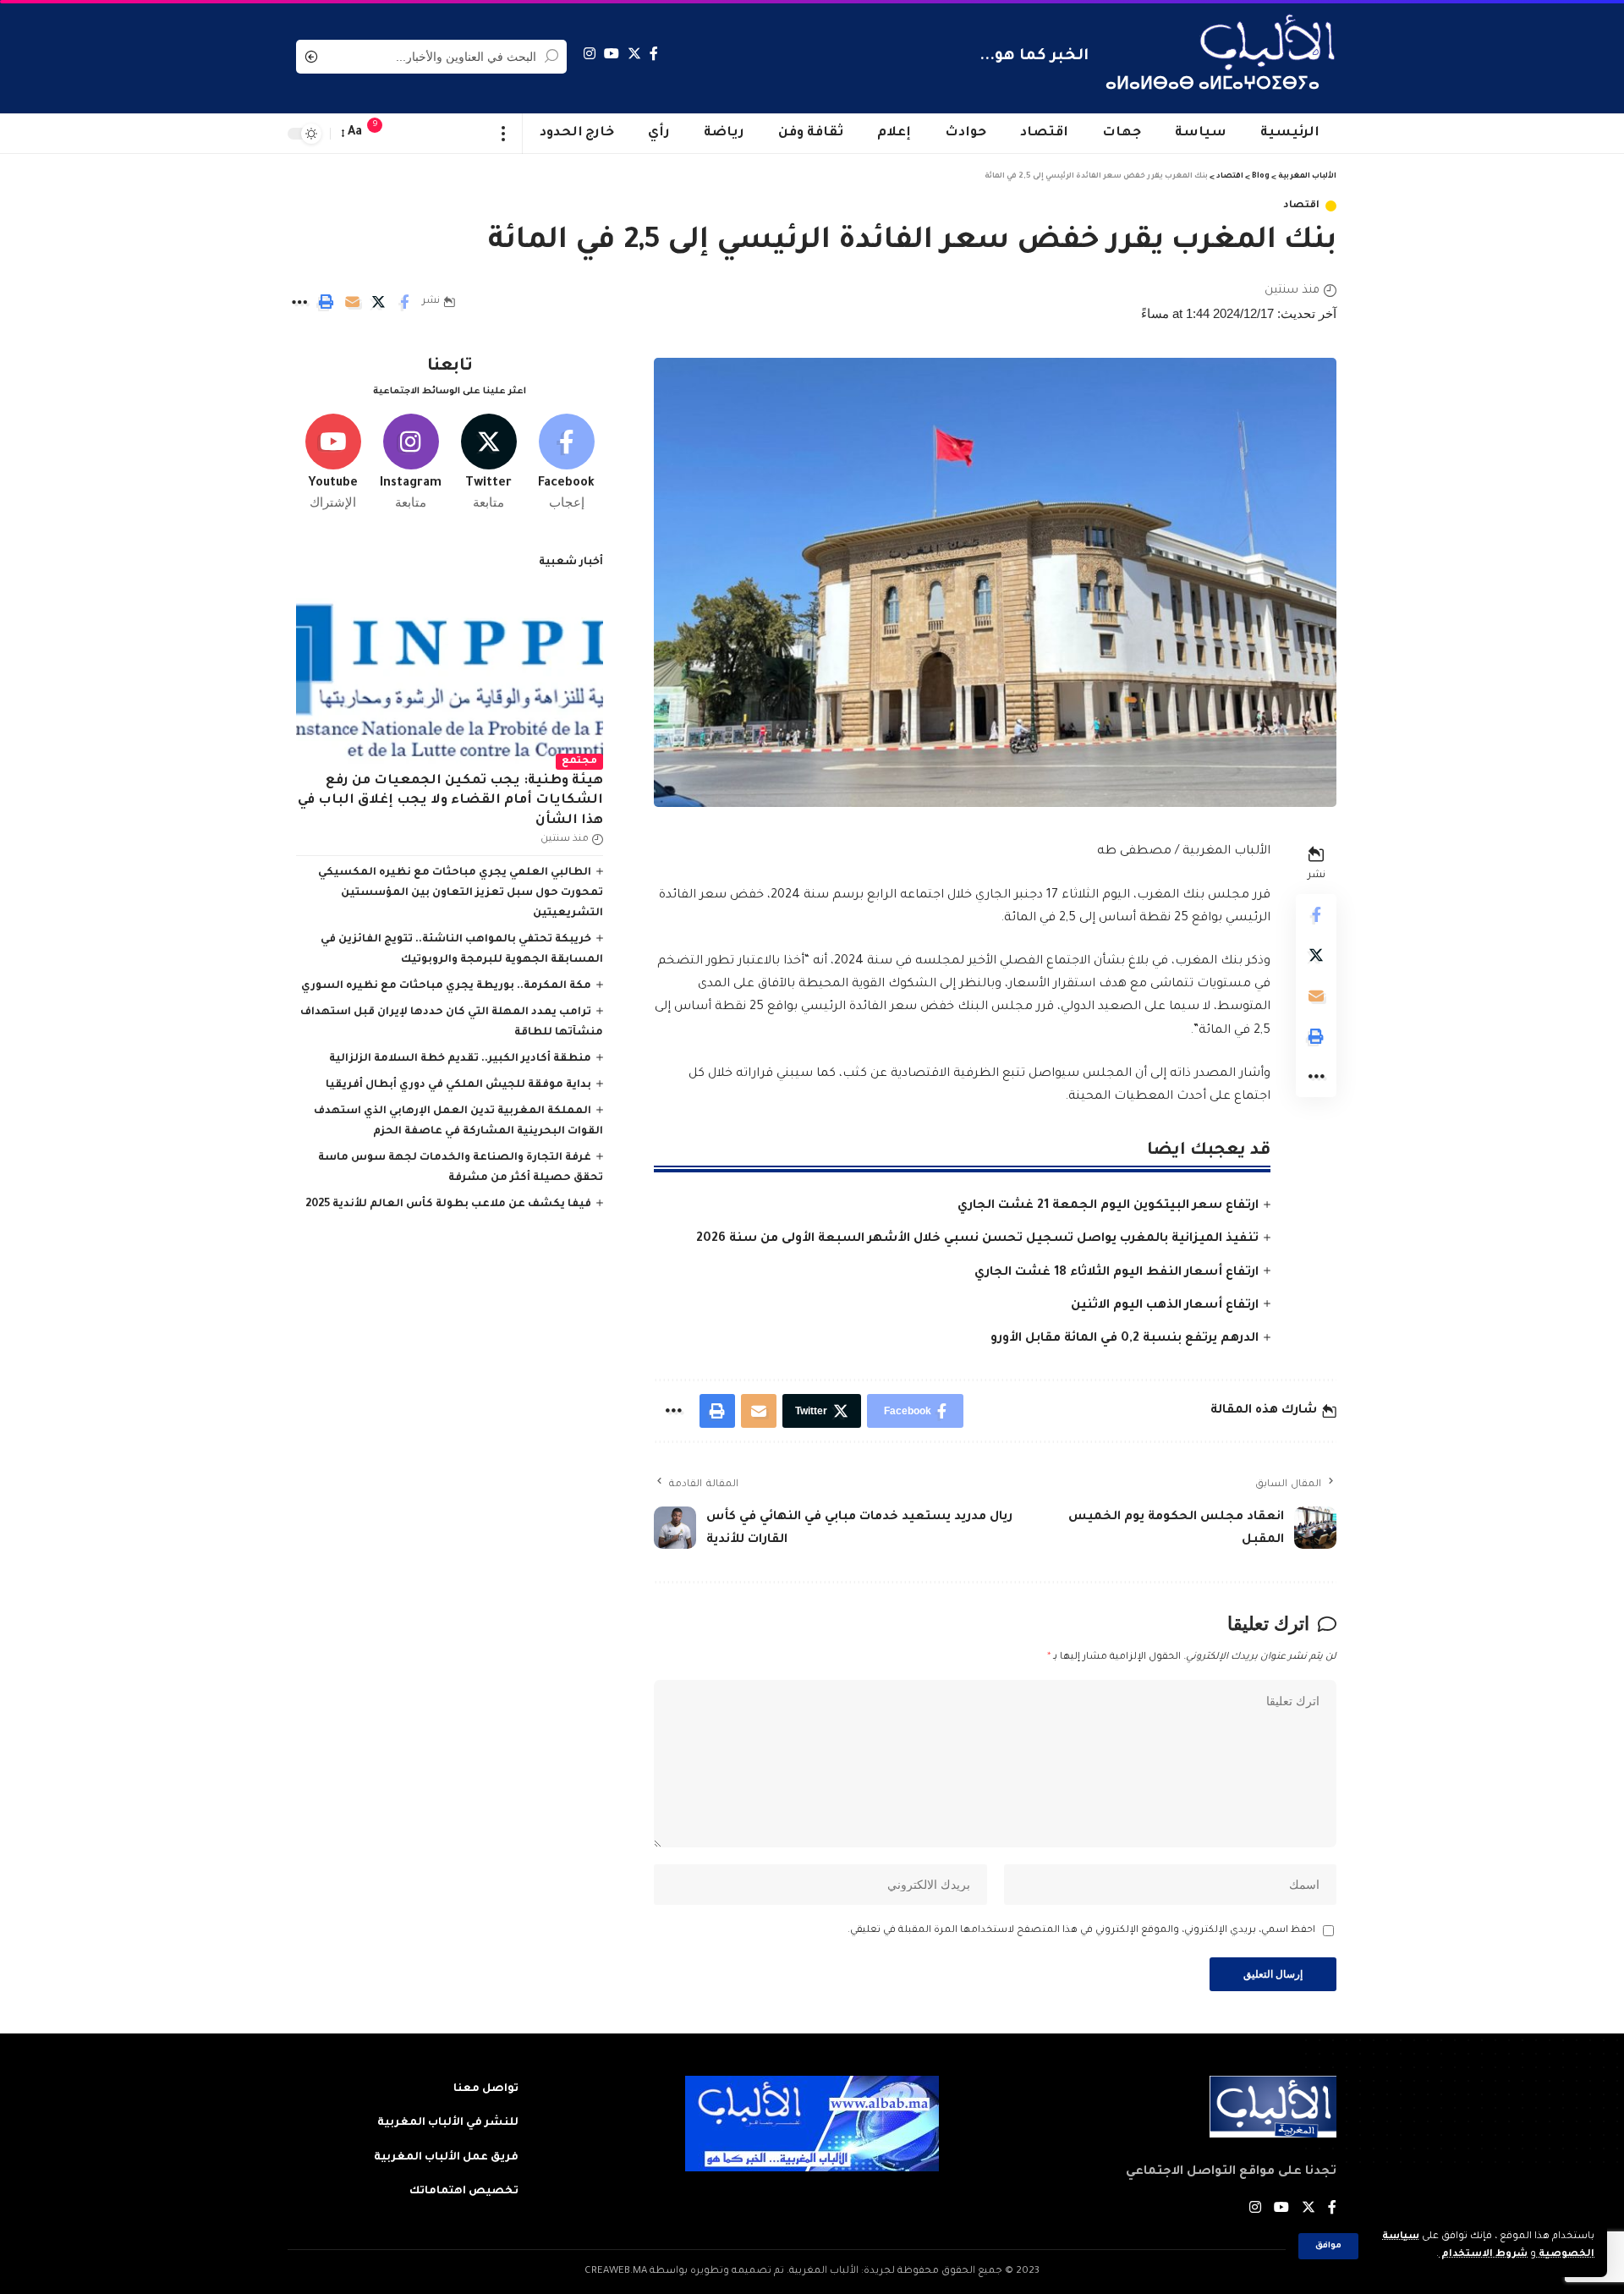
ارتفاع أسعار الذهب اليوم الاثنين (1165, 1306)
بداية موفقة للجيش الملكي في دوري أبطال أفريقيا (458, 1085)
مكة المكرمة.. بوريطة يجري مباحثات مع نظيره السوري (446, 986)
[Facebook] (654, 54)
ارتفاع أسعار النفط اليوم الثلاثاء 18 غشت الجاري (1116, 1273)
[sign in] (409, 134)
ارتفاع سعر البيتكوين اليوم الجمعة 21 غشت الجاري (1108, 1206)
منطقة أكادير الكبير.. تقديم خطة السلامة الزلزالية (460, 1059)
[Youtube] (333, 463)
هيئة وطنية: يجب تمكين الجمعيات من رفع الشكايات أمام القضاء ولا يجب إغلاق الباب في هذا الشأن (450, 801)
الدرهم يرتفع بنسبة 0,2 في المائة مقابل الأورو (1125, 1339)
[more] (504, 134)
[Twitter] (634, 54)
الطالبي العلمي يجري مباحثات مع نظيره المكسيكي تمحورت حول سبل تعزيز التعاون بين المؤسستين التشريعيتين (461, 893)
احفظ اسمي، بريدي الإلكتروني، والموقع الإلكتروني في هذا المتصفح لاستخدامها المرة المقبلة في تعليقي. (1081, 1931)
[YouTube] (612, 54)
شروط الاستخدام (1483, 2255)
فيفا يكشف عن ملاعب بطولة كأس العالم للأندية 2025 (448, 1205)
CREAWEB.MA (616, 2272)
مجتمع (579, 762)
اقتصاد (1301, 206)
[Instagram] (590, 54)
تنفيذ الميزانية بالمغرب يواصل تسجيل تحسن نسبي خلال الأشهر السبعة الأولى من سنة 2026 (977, 1239)
